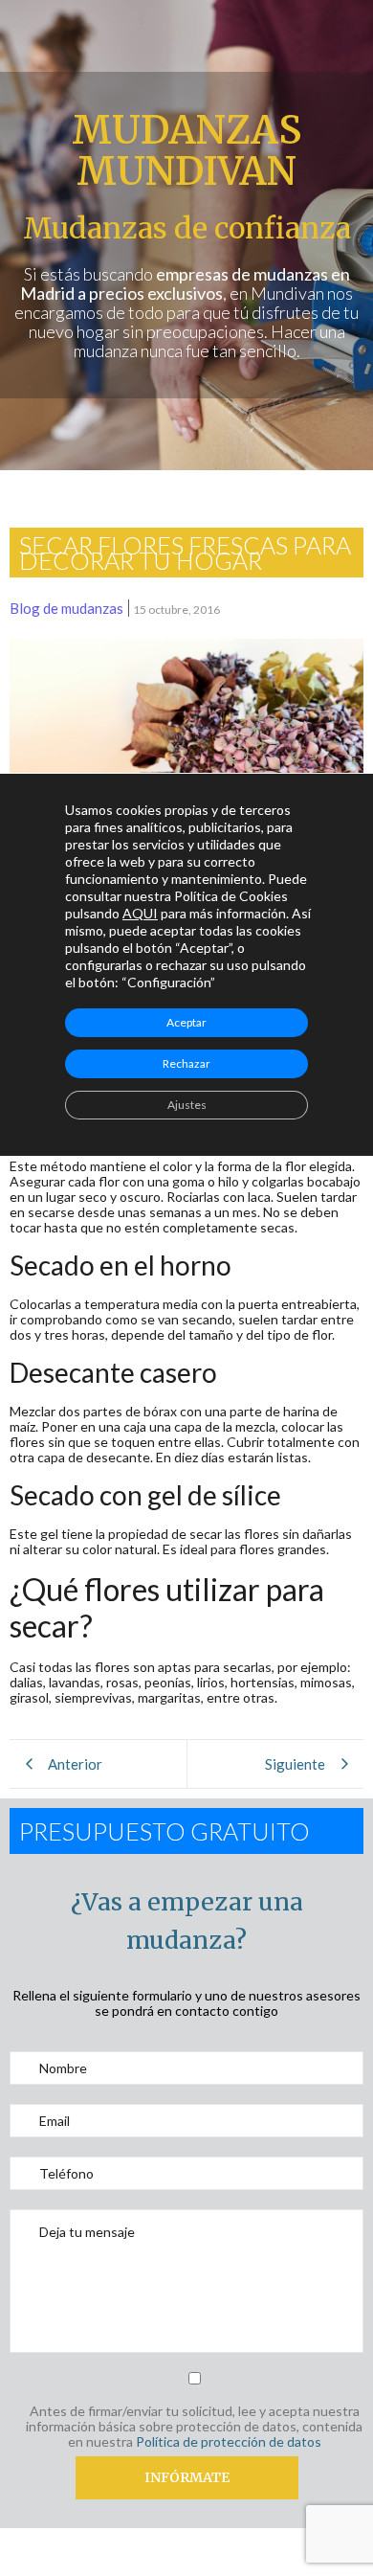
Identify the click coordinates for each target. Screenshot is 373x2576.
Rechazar (186, 1063)
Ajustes (187, 1105)
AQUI (140, 913)
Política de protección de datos (229, 2441)
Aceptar (186, 1022)
